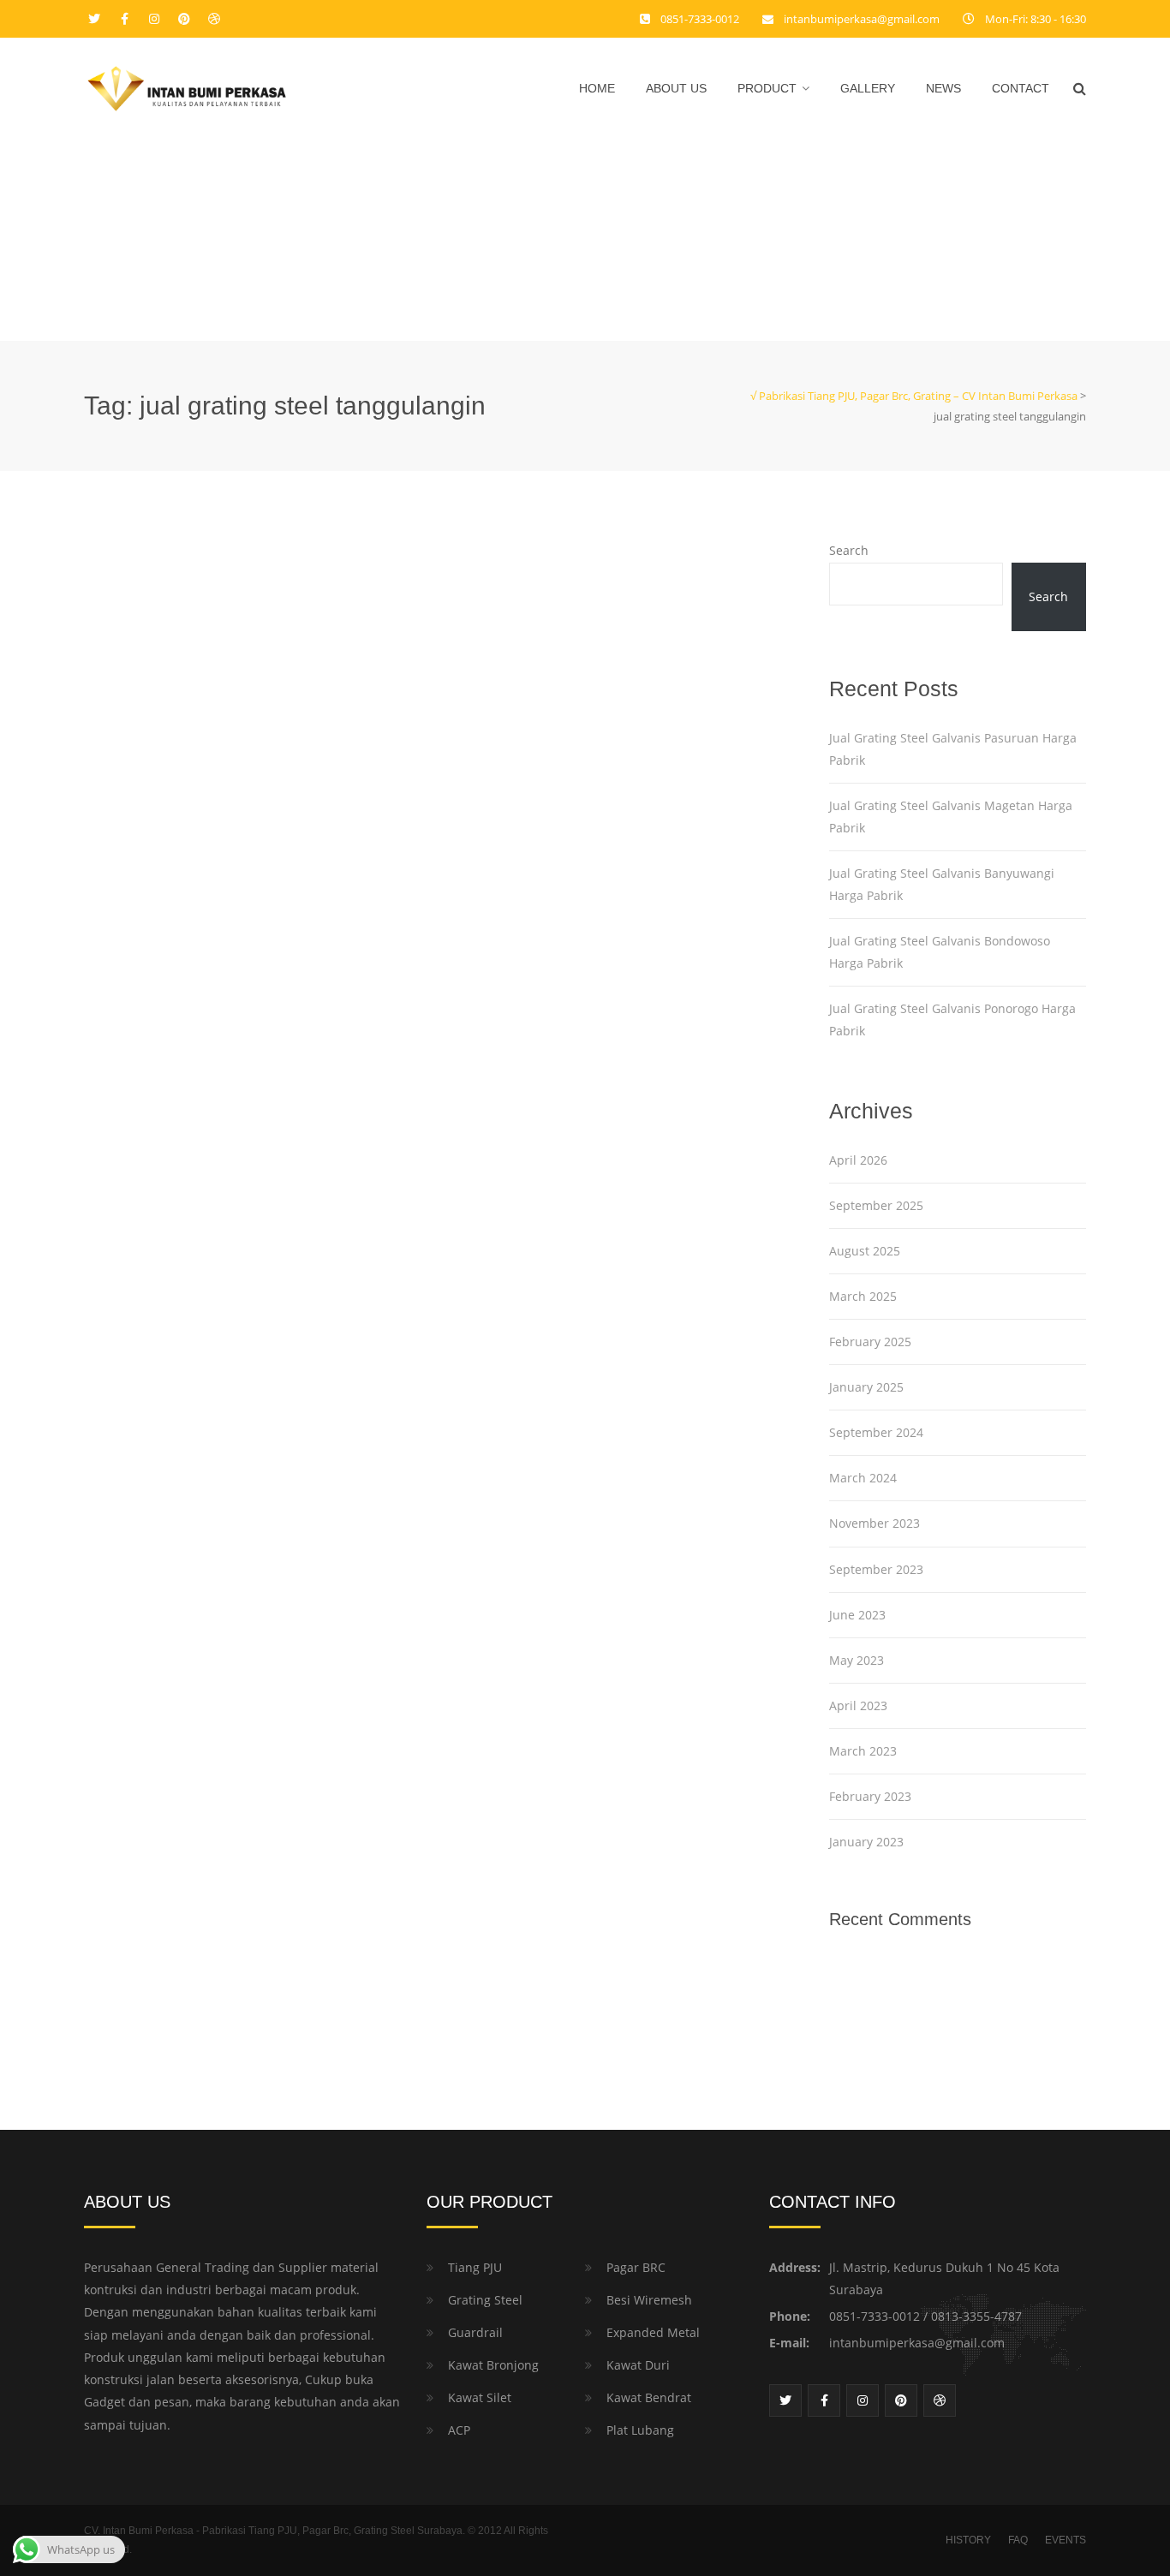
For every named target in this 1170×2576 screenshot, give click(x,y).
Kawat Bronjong (493, 2365)
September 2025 (876, 1205)
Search (849, 550)
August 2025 (865, 1251)
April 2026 (858, 1160)
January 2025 (866, 1387)
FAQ (1018, 2540)
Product (767, 88)
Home (597, 88)
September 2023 (876, 1569)
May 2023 (857, 1660)
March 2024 (863, 1478)
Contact (1021, 88)
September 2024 (876, 1432)
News (943, 88)
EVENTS (1066, 2540)
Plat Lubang (640, 2430)
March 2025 (863, 1296)
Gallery (868, 88)
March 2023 (863, 1751)
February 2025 (870, 1342)
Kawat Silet (480, 2397)
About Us (676, 88)
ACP (459, 2430)
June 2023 (857, 1615)
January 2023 (866, 1842)
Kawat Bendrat (649, 2397)
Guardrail (475, 2332)
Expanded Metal (653, 2332)
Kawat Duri (638, 2365)
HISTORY (968, 2540)
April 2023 (858, 1705)
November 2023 (875, 1523)
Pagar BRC (636, 2267)
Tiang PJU (475, 2267)
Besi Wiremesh (649, 2300)
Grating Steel (485, 2300)
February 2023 (870, 1796)
